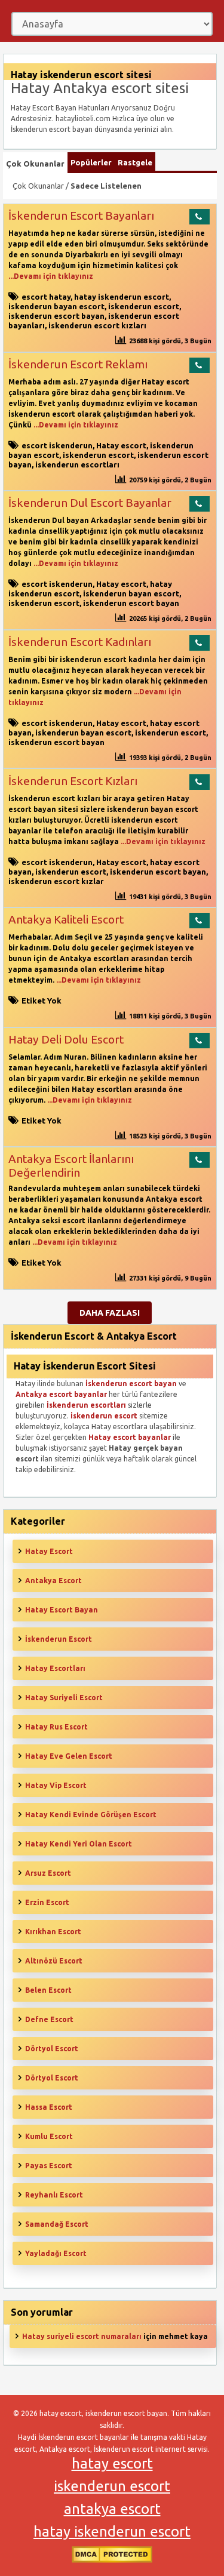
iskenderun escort (144, 306)
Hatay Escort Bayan (62, 1610)
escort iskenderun (57, 445)
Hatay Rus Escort (56, 1727)
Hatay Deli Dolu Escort (66, 1039)
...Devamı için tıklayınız (51, 276)
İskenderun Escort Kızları (73, 781)
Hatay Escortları (55, 1668)
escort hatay (46, 297)
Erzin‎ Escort (47, 1902)
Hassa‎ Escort (49, 2107)
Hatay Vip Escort (56, 1785)
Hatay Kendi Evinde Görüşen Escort (91, 1815)
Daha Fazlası (110, 1313)
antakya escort (112, 2509)
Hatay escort (121, 445)
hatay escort (112, 2463)
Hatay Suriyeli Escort (64, 1698)
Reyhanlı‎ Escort (54, 2195)
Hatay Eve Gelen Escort (69, 1756)
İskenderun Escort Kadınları (80, 642)
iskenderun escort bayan (56, 316)
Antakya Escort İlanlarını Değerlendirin (71, 1166)
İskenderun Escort (59, 1639)
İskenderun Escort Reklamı (78, 364)
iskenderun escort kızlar (56, 881)
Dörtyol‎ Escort (52, 2078)
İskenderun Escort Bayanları (81, 216)
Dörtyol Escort (52, 2049)
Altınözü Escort (54, 1961)
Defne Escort (49, 2019)
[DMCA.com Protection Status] (112, 2560)
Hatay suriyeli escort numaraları (82, 2336)
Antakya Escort (53, 1581)
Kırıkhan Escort (53, 1932)
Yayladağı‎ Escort (56, 2253)
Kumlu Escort (49, 2136)
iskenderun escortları (77, 464)
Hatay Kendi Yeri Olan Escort (79, 1844)
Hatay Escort (49, 1551)
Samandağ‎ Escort (57, 2224)
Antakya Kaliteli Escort (66, 919)
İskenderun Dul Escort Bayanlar (90, 503)
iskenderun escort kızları (97, 325)
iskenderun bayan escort (56, 306)
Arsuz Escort (48, 1873)
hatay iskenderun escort (122, 297)
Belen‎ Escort (48, 1990)
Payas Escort (49, 2166)
